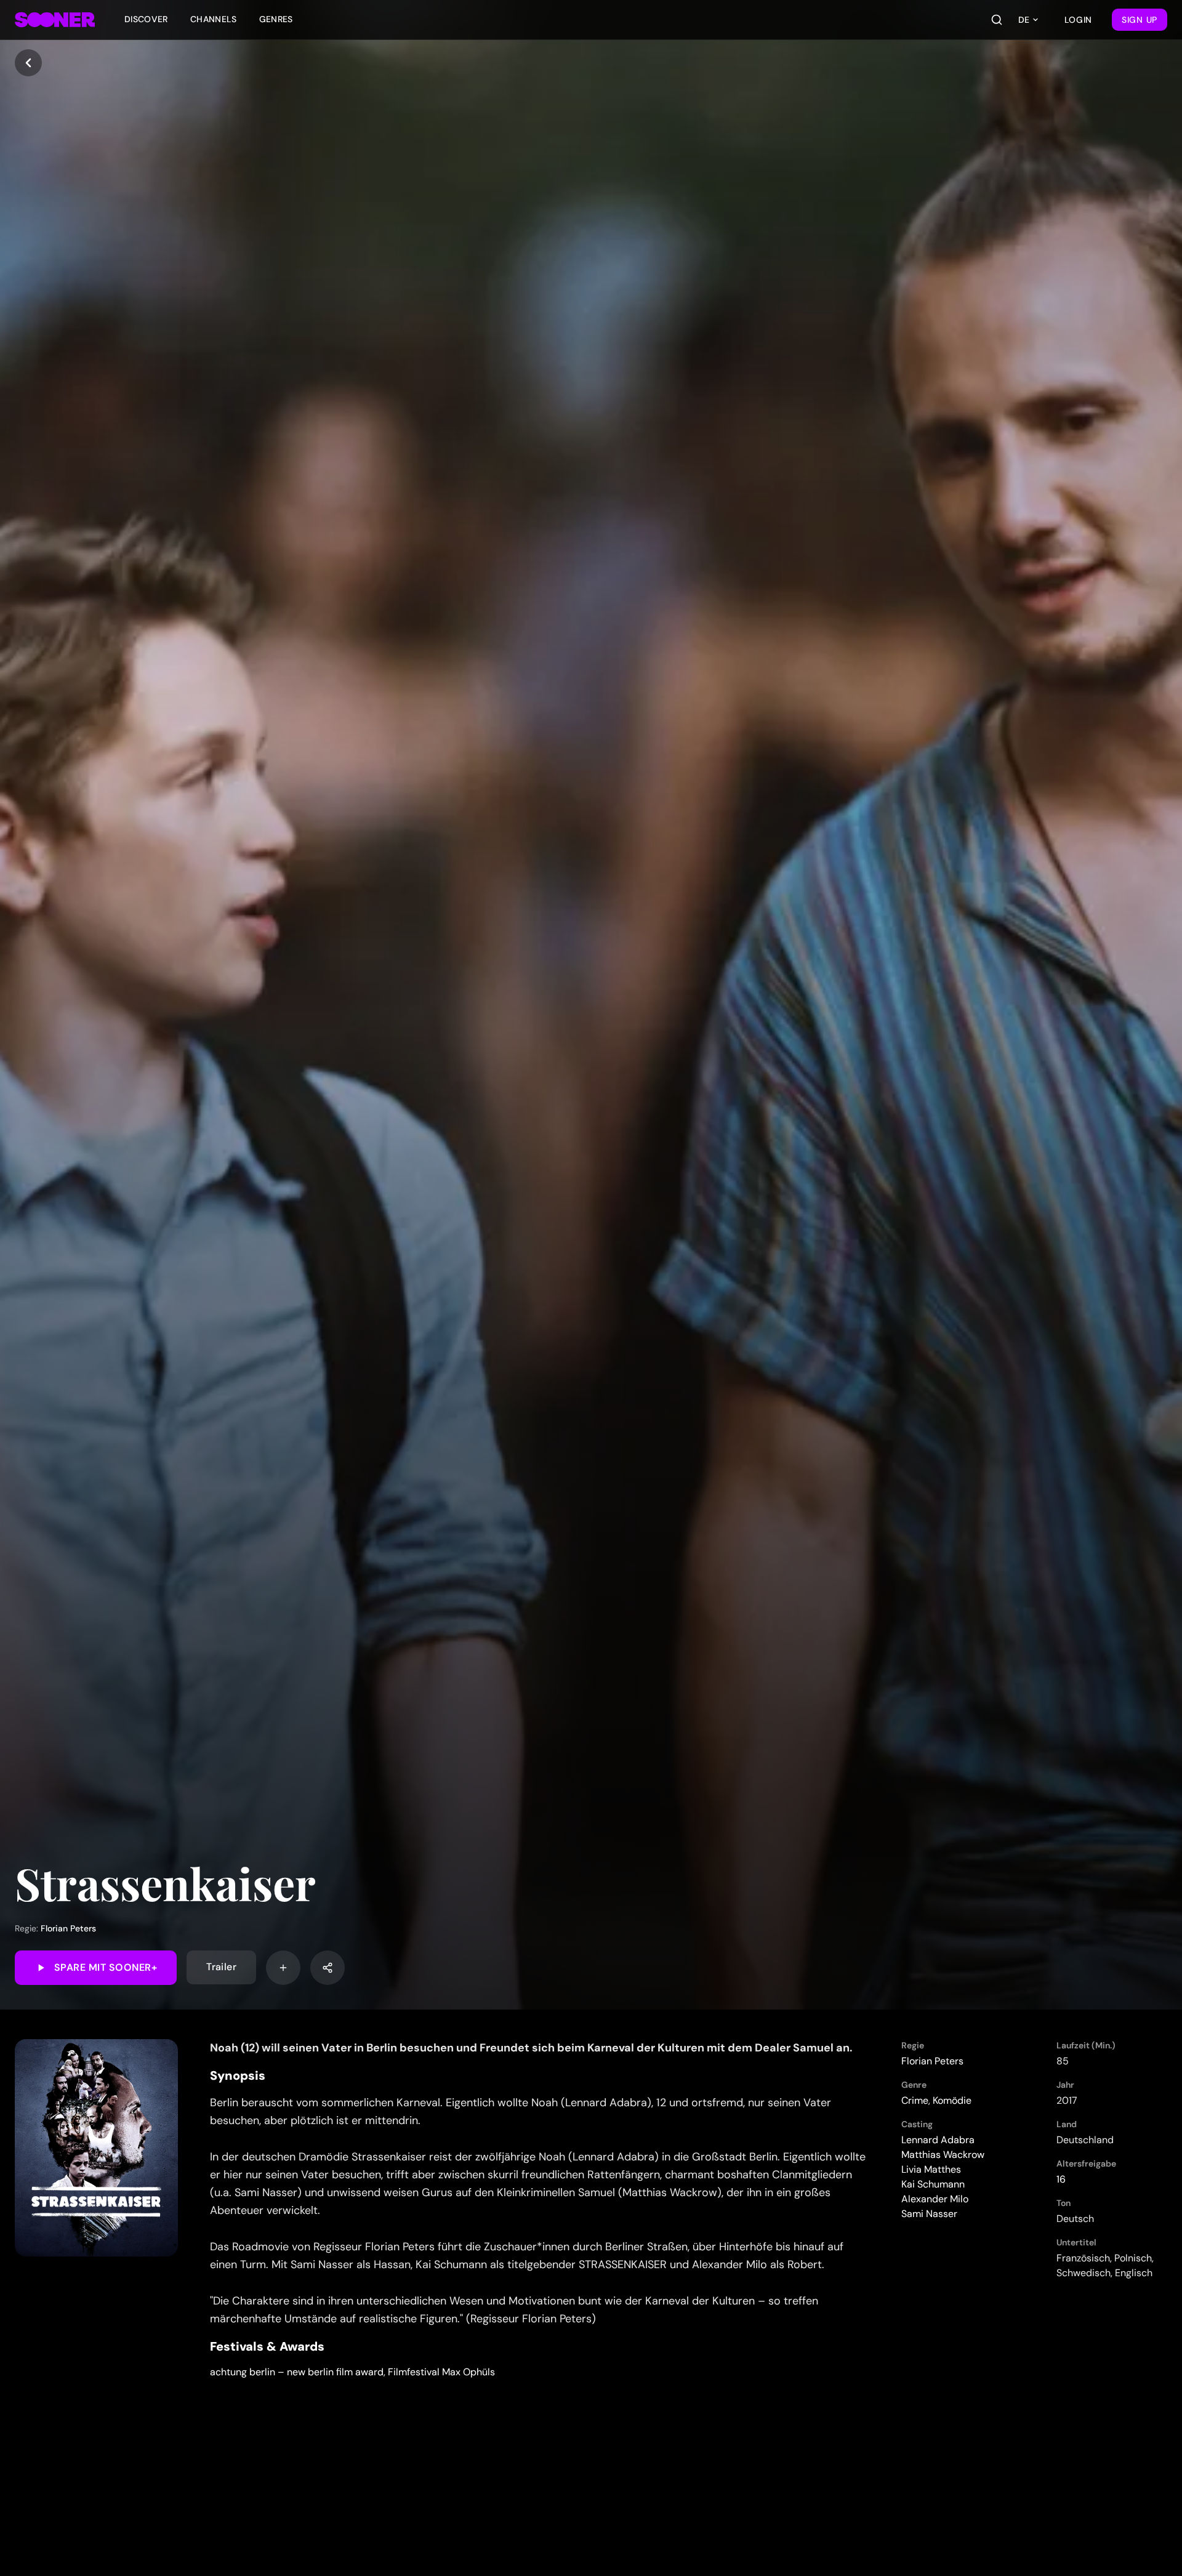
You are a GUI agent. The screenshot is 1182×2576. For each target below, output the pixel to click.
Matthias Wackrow (943, 2155)
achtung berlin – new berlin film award (297, 2372)
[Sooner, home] (55, 20)
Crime (915, 2100)
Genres (276, 19)
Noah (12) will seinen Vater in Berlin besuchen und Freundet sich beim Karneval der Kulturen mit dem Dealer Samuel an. (531, 2048)
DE (1024, 20)
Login (1079, 20)
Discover (146, 19)
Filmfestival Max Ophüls (441, 2372)
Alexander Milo (935, 2199)
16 (1061, 2179)
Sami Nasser (929, 2214)
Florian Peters (68, 1928)
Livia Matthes (931, 2169)
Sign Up (1140, 20)
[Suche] (997, 20)
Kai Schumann (933, 2184)
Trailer (221, 1967)
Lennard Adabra (938, 2140)
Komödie (952, 2100)
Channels (214, 19)
